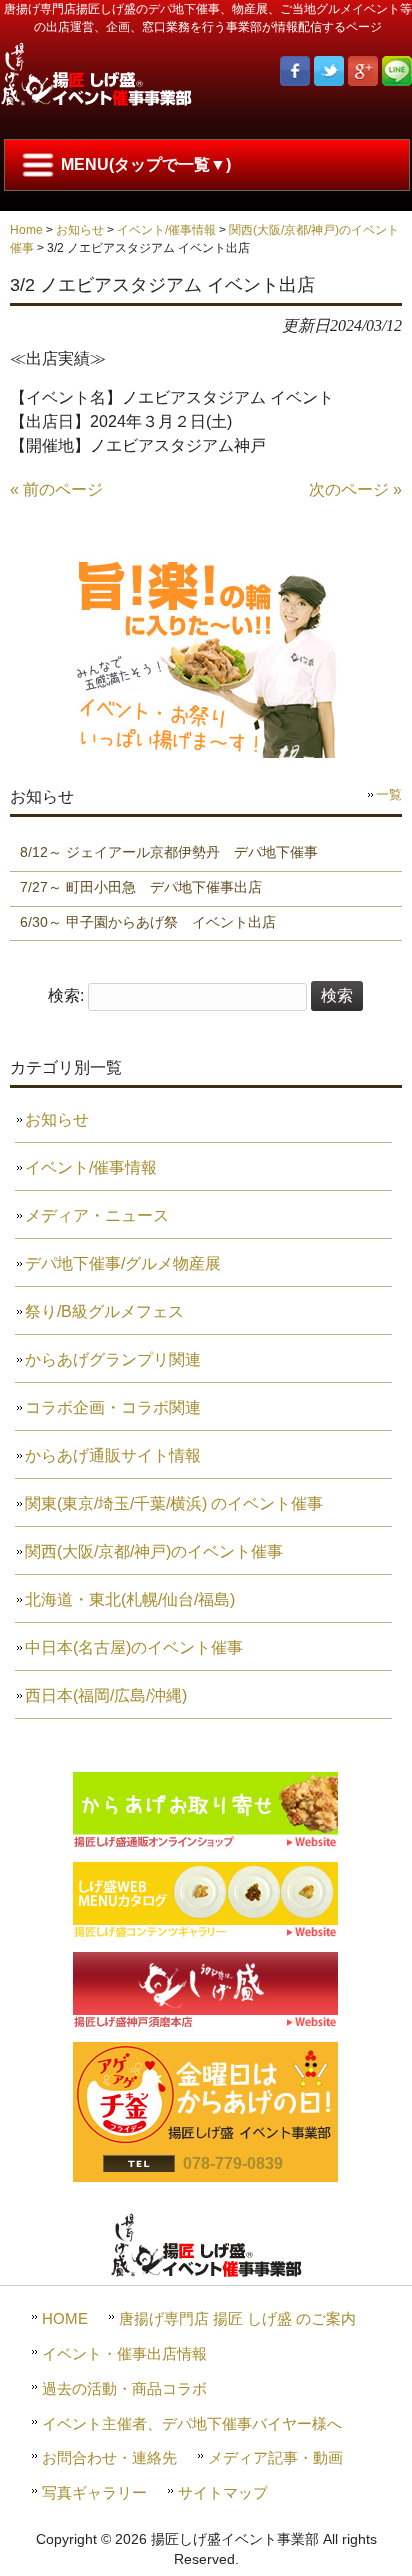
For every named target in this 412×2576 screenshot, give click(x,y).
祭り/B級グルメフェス (104, 1311)
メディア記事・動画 (275, 2457)
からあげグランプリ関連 (113, 1359)
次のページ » (355, 489)
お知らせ (80, 230)
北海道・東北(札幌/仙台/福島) (130, 1599)
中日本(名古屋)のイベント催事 (134, 1647)
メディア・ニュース (97, 1215)
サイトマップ (223, 2492)
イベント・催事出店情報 (124, 2353)
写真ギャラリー (94, 2492)
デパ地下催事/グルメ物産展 (123, 1263)
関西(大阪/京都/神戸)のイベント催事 (154, 1551)
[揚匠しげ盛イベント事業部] (96, 101)
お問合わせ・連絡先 (109, 2457)
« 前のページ (56, 489)
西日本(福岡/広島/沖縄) (106, 1695)
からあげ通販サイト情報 (113, 1455)
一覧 (389, 794)
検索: (66, 995)
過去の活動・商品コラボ (124, 2388)
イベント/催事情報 (166, 230)
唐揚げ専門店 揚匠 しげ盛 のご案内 (237, 2318)
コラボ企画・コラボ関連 (113, 1407)
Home (26, 230)
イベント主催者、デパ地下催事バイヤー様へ (192, 2423)
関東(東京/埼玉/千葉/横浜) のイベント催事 (174, 1503)
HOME (65, 2318)
